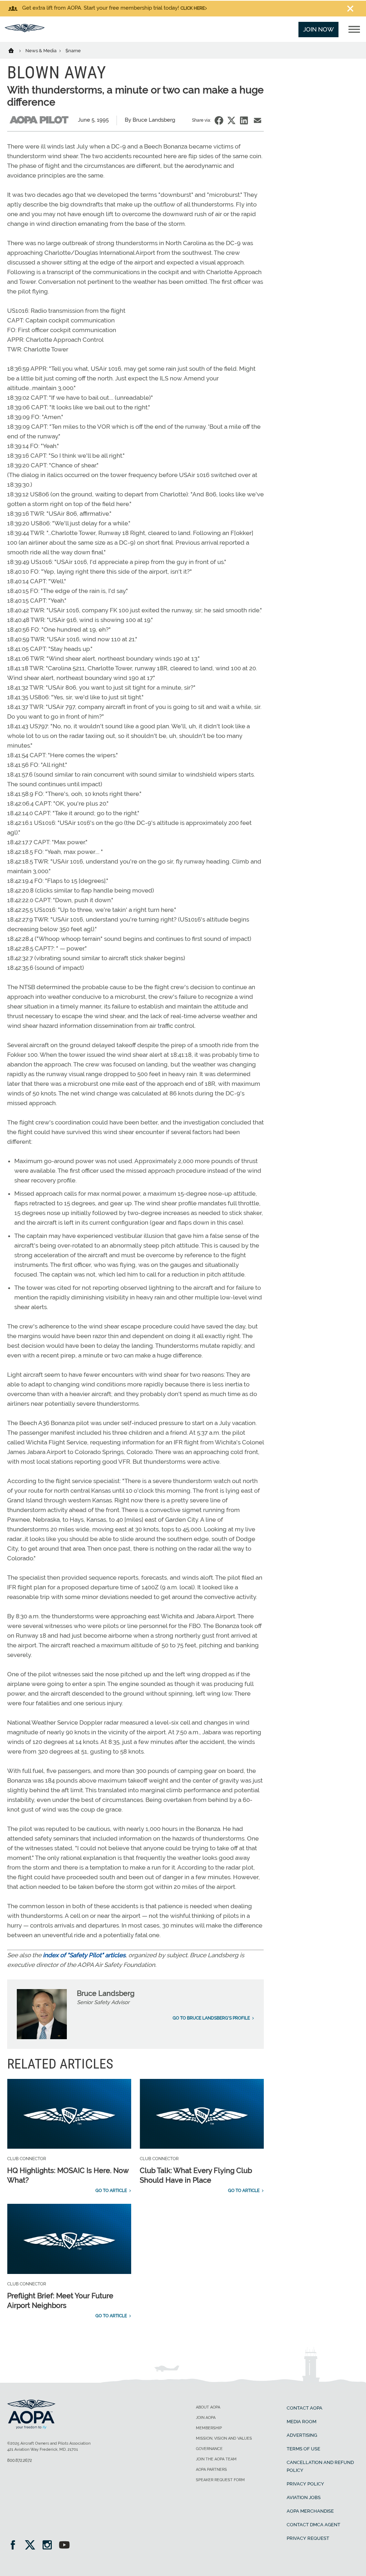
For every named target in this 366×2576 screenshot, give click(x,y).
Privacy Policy (305, 2484)
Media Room (301, 2422)
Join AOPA (206, 2418)
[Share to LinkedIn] (244, 120)
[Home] (16, 50)
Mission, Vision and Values (224, 2438)
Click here (193, 8)
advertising (302, 2435)
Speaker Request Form (220, 2480)
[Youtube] (64, 2546)
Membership (209, 2428)
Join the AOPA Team (216, 2459)
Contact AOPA (305, 2408)
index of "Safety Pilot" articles (84, 1955)
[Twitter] (32, 2546)
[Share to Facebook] (219, 120)
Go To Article (111, 2191)
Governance (209, 2449)
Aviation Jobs (304, 2497)
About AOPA (208, 2407)
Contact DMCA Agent (313, 2525)
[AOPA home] (25, 30)
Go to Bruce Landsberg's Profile (211, 2018)
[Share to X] (231, 120)
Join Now (318, 29)
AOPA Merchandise (310, 2511)
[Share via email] (258, 120)
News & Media (41, 51)
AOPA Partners (211, 2470)
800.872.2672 (19, 2460)
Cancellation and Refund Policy (320, 2466)
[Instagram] (50, 2546)
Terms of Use (303, 2449)
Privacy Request (308, 2538)
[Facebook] (15, 2546)
